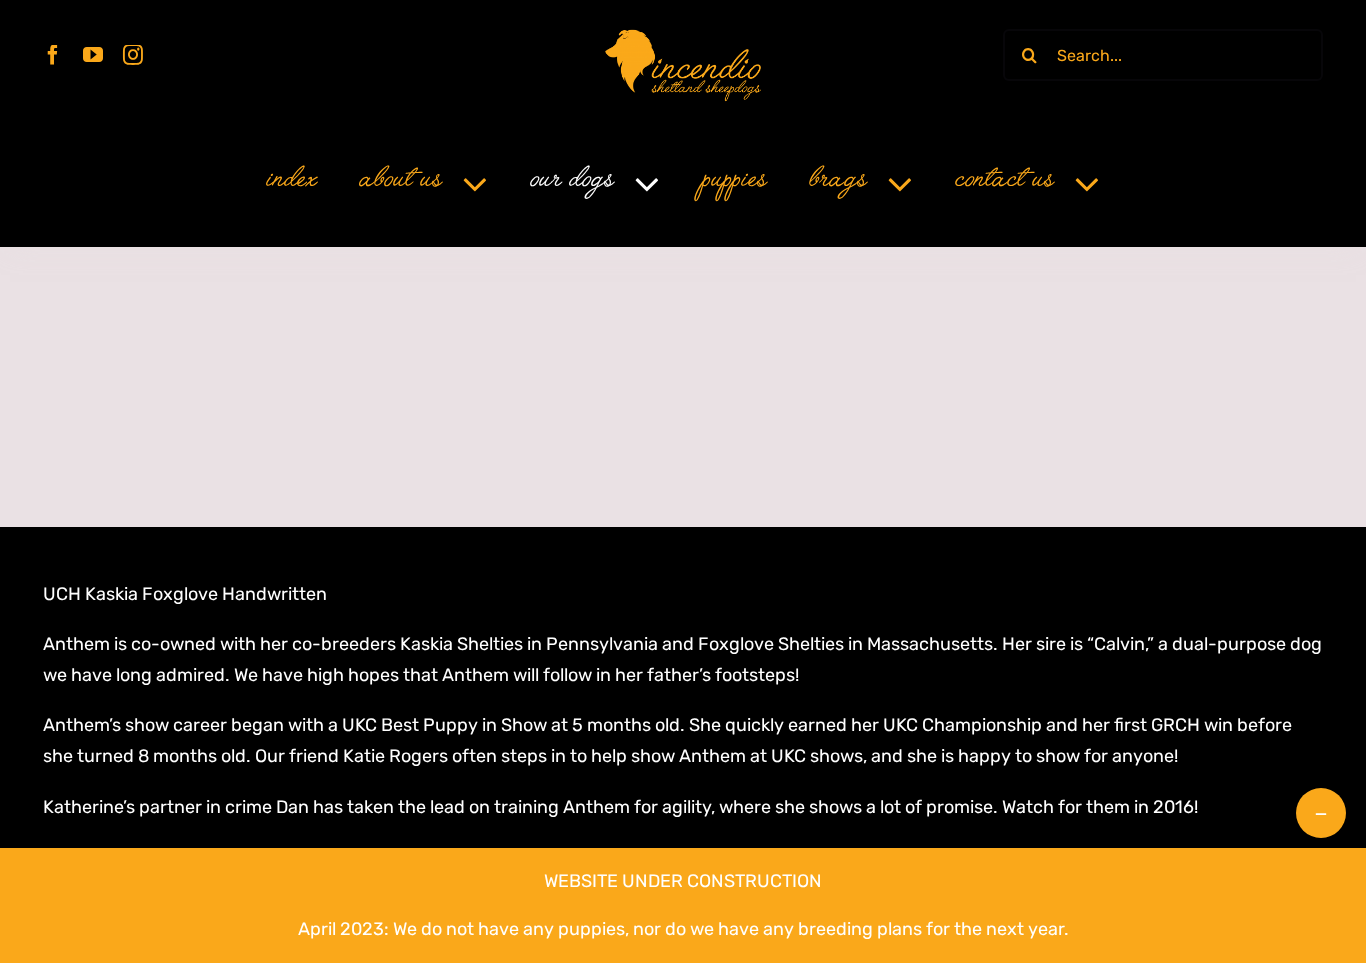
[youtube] (93, 55)
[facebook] (53, 55)
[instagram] (133, 55)
